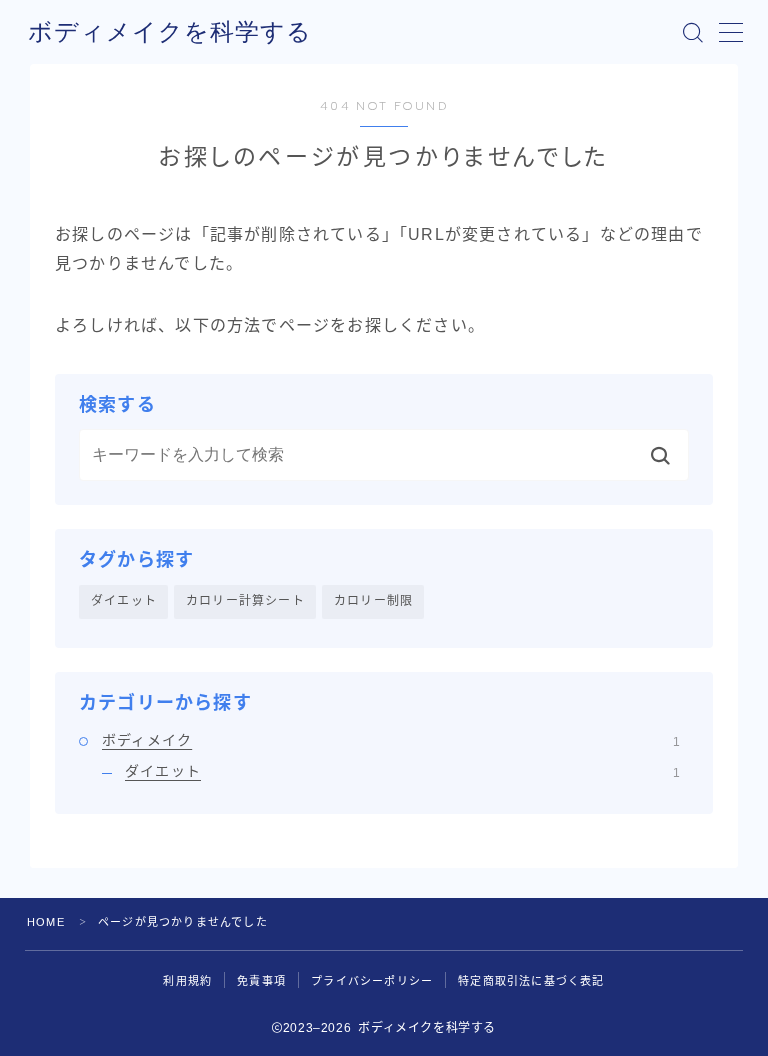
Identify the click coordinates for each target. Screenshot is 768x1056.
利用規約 (187, 981)
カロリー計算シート (245, 601)
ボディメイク (391, 740)
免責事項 (261, 981)
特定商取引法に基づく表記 (531, 981)
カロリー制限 (373, 601)
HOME (46, 922)
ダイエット (124, 601)
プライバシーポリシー (372, 981)
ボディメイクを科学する (170, 32)
